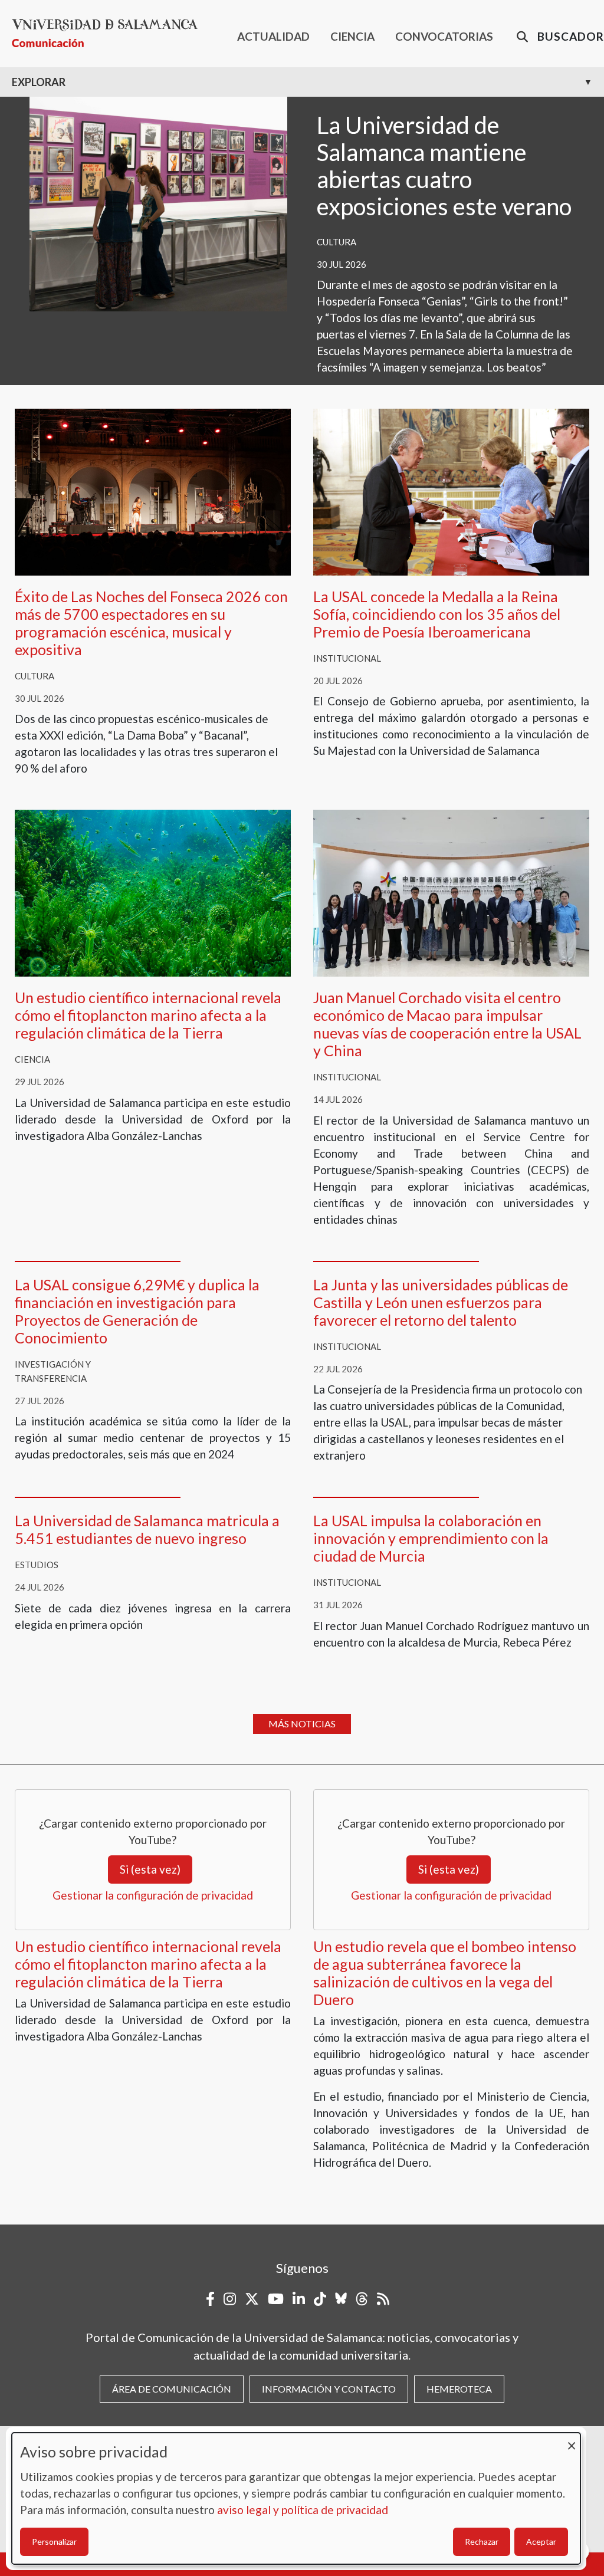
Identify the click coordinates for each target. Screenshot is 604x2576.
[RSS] (383, 2299)
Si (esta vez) (150, 1869)
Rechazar (482, 2541)
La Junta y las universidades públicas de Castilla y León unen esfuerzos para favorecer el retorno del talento (441, 1302)
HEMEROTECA (459, 2389)
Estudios (37, 1565)
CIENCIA (352, 36)
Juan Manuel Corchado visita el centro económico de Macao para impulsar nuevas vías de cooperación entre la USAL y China (447, 1024)
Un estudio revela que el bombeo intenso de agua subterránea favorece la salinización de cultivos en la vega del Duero (445, 1973)
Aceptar (541, 2541)
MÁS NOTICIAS (302, 1724)
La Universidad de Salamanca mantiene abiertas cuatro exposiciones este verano (444, 166)
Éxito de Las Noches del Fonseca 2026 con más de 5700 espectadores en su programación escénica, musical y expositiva (151, 623)
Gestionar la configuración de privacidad (153, 1895)
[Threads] (362, 2299)
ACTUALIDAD (273, 36)
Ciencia (32, 1059)
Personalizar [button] (54, 2541)
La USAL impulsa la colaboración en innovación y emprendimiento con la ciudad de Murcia (431, 1538)
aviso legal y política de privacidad (303, 2510)
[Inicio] (109, 33)
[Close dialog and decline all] (572, 2440)
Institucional (347, 658)
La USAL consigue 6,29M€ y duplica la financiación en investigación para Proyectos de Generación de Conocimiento (137, 1311)
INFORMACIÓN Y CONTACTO (329, 2389)
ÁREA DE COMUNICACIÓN (172, 2389)
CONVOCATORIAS (444, 36)
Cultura (337, 242)
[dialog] (296, 2498)
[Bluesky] (341, 2299)
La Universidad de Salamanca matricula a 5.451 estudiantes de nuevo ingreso (147, 1529)
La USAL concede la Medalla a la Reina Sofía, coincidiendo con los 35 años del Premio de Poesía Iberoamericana (437, 614)
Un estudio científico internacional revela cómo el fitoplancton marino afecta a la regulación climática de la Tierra (148, 1015)
